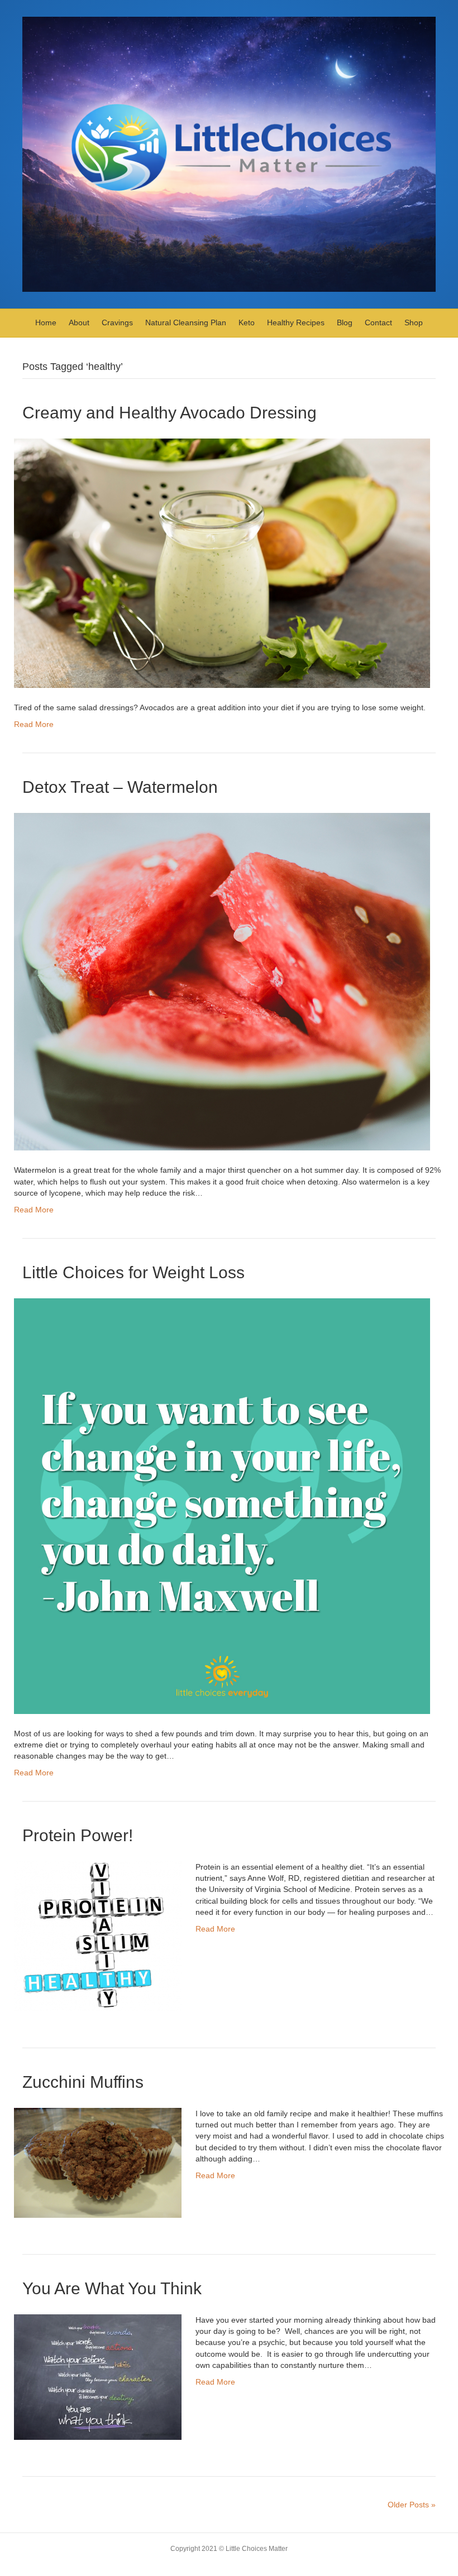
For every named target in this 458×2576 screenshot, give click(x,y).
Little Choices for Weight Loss (133, 1272)
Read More (34, 724)
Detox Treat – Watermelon (120, 787)
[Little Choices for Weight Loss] (222, 1505)
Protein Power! (78, 1835)
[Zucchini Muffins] (98, 2162)
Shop (414, 322)
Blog (345, 322)
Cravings (117, 322)
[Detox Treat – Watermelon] (222, 981)
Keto (247, 322)
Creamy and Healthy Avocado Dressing (170, 413)
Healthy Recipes (296, 322)
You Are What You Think (112, 2288)
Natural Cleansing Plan (186, 322)
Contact (378, 322)
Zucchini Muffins (83, 2082)
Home (46, 322)
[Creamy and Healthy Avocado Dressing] (222, 562)
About (79, 322)
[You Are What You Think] (98, 2376)
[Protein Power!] (98, 1935)
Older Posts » (412, 2505)
